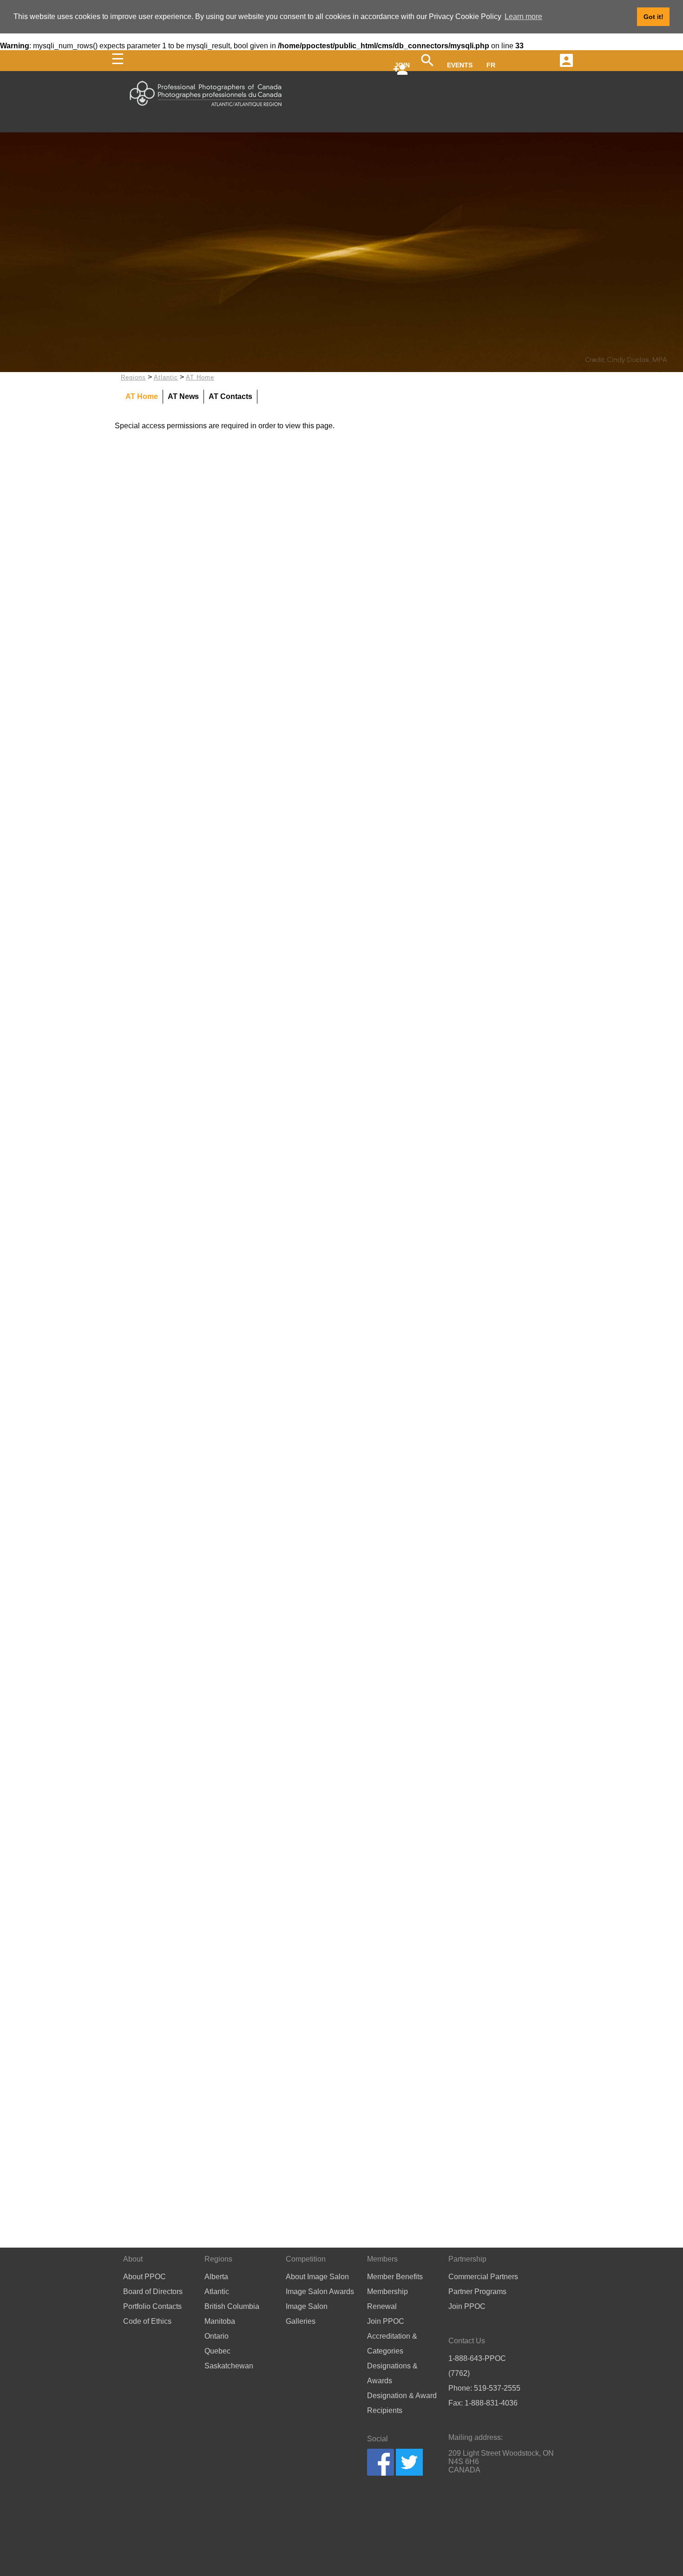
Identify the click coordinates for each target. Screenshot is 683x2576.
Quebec (217, 2351)
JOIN (402, 65)
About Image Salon (317, 2277)
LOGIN (516, 65)
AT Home (200, 377)
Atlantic (166, 377)
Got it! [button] (653, 17)
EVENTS (460, 65)
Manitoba (220, 2321)
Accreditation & (392, 2336)
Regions (133, 377)
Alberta (216, 2277)
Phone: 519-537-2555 (484, 2388)
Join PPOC (386, 2321)
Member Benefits (395, 2277)
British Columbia (232, 2306)
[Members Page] (565, 59)
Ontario (217, 2336)
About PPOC (144, 2277)
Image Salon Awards (320, 2292)
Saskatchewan (229, 2366)
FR (491, 65)
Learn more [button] (523, 16)
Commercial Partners (483, 2277)
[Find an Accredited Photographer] (427, 65)
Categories (385, 2351)
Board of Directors (153, 2292)
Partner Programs (477, 2292)
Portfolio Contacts (152, 2306)
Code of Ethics (147, 2321)
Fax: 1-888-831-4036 (483, 2403)
